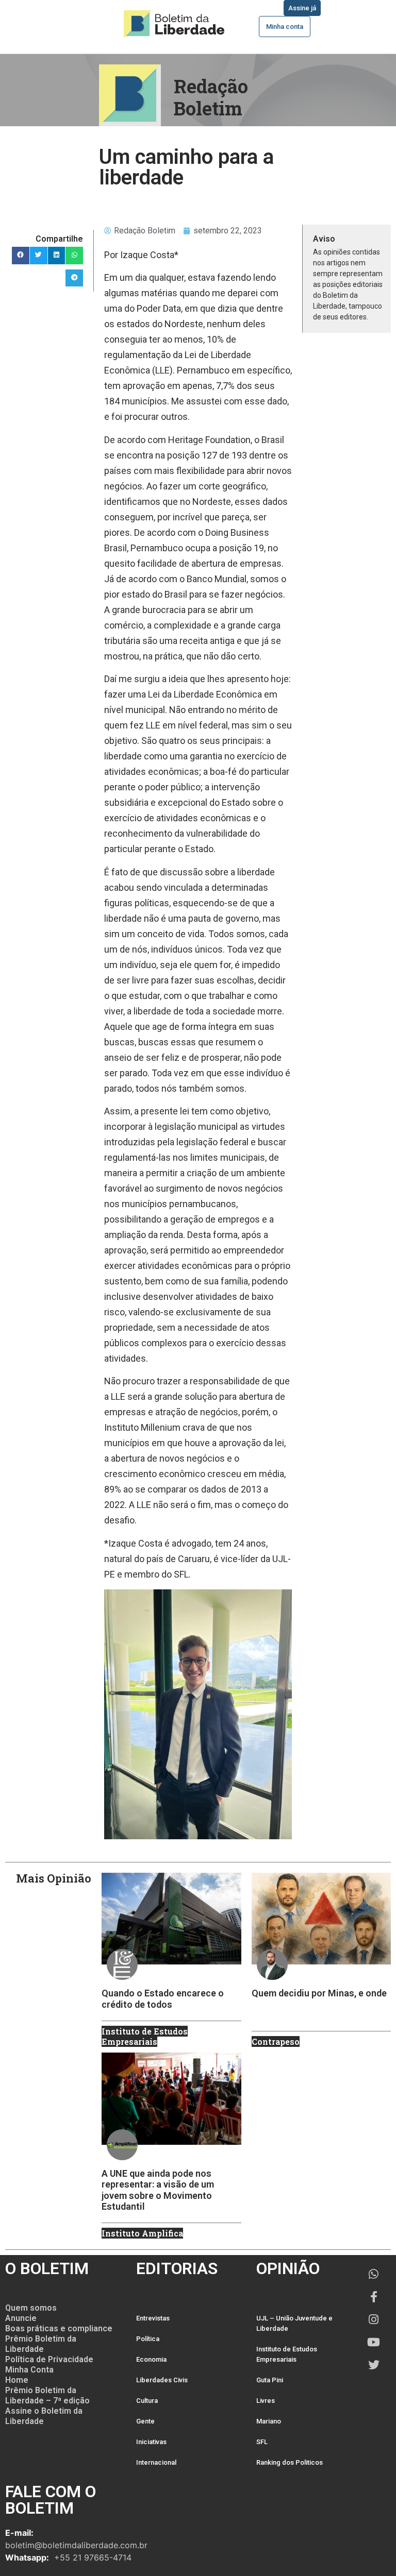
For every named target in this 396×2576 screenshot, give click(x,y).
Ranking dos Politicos (290, 2462)
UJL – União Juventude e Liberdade (294, 2323)
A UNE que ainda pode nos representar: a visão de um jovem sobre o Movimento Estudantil (158, 2190)
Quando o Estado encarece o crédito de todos (163, 1999)
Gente (145, 2421)
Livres (266, 2401)
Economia (151, 2359)
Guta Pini (270, 2380)
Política (148, 2339)
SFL (262, 2442)
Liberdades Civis (162, 2380)
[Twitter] (374, 2365)
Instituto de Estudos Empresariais (287, 2354)
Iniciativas (151, 2442)
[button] (21, 256)
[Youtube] (374, 2342)
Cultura (147, 2401)
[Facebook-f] (374, 2297)
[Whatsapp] (374, 2274)
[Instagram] (374, 2319)
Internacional (156, 2462)
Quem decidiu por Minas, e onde (319, 1993)
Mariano (269, 2421)
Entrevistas (153, 2318)
